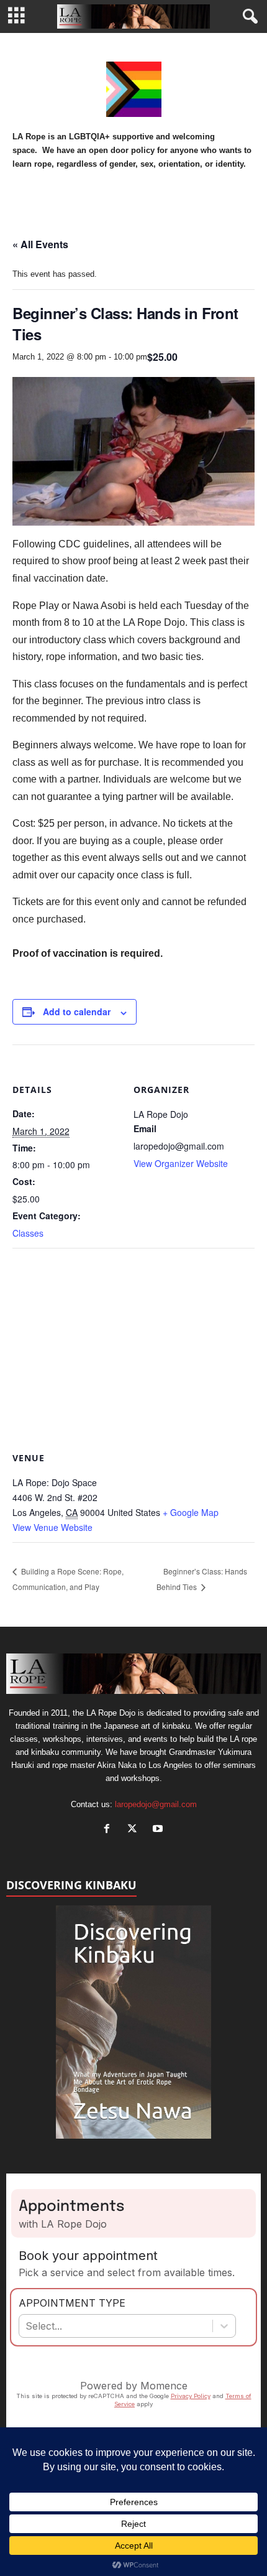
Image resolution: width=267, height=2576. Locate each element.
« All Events (40, 244)
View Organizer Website (181, 1163)
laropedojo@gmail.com (156, 1804)
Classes (28, 1233)
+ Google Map (191, 1512)
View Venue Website (52, 1527)
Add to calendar (77, 1011)
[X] (135, 1830)
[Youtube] (159, 1830)
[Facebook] (110, 1830)
